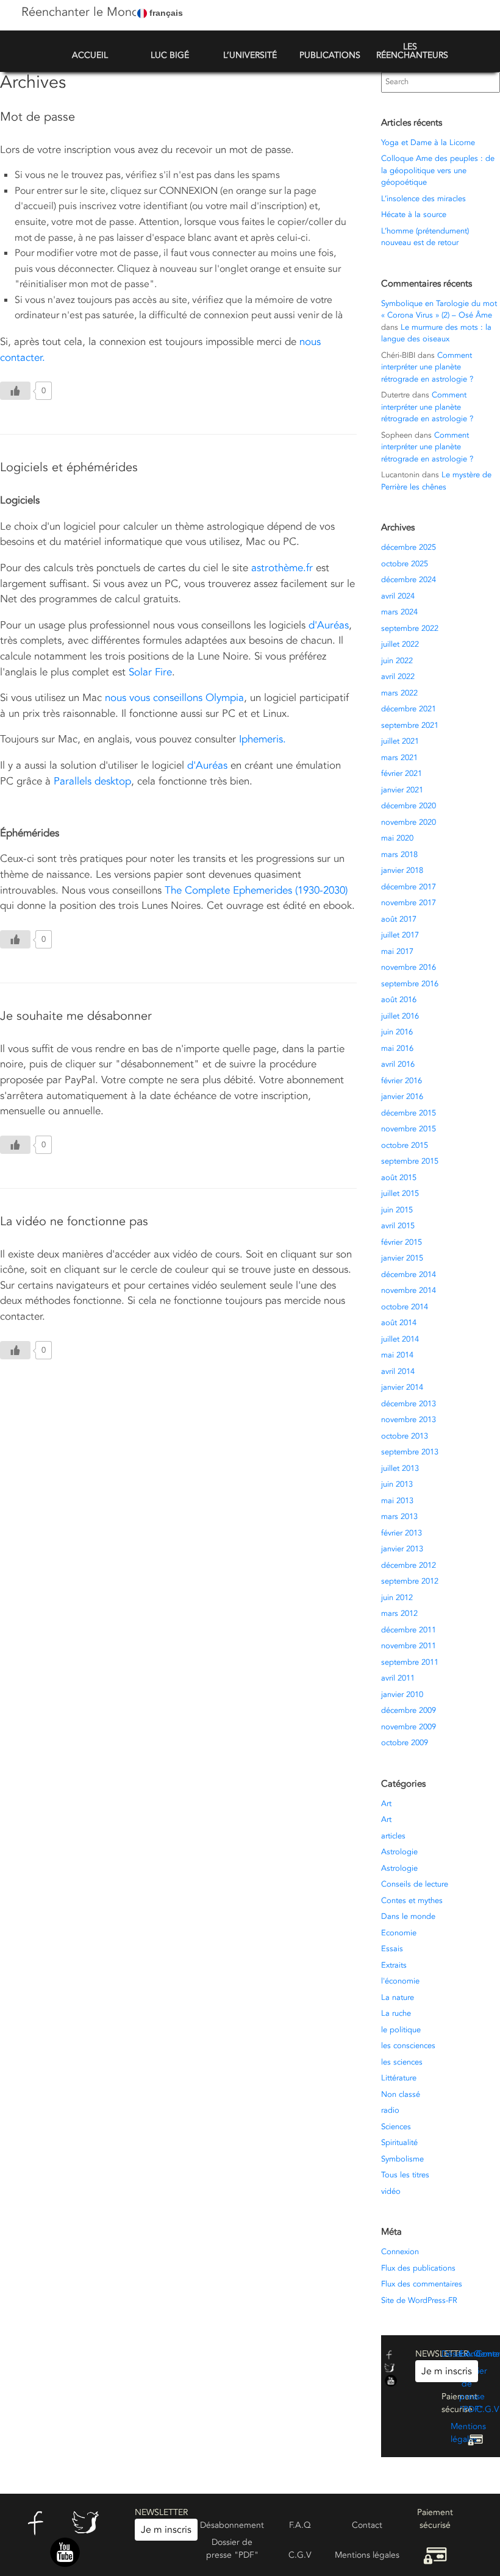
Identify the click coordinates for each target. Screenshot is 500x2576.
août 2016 (399, 1000)
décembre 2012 (409, 1565)
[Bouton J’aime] (15, 391)
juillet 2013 (400, 1468)
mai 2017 (397, 952)
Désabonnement (232, 2525)
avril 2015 (398, 1226)
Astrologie (399, 1852)
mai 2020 (397, 838)
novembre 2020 (409, 822)
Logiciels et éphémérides (69, 467)
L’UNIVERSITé (250, 55)
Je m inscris (447, 2371)
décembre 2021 (409, 709)
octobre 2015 (405, 1145)
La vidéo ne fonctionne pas (74, 1221)
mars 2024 (399, 612)
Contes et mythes (412, 1901)
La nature (398, 1998)
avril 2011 (398, 1678)
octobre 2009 (405, 1743)
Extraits (394, 1965)
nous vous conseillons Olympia (174, 698)
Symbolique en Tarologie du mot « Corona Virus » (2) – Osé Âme (439, 310)
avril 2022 (398, 677)
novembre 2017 (409, 903)
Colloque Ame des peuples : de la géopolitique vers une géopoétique (438, 170)
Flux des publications (418, 2268)
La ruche (396, 2013)
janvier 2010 (402, 1695)
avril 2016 (398, 1064)
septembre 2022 (410, 628)
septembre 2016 (410, 984)
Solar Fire (150, 672)
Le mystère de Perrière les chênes (436, 481)
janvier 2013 (402, 1549)
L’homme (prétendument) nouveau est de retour (425, 237)
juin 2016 (397, 1032)
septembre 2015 (410, 1161)
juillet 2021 (400, 741)
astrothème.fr (282, 568)
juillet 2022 (400, 644)
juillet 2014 (400, 1339)
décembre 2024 (409, 580)
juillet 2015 (400, 1194)
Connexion (400, 2252)
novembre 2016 (409, 967)
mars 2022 (399, 693)
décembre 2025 (409, 547)
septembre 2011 (410, 1662)
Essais (392, 1949)
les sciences (402, 2062)
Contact (367, 2525)
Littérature (399, 2078)
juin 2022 (397, 661)
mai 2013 (397, 1501)
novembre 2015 (409, 1129)
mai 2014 (397, 1355)
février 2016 (402, 1081)
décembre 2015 (409, 1113)
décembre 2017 (409, 887)
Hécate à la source (414, 215)
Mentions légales (367, 2555)
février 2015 (402, 1242)
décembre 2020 (409, 806)
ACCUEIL (90, 55)
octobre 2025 (405, 564)
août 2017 (399, 919)
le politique (401, 2030)
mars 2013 (399, 1517)
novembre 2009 (409, 1727)
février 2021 (402, 774)
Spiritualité (399, 2143)
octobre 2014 (405, 1307)
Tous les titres (405, 2175)
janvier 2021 (402, 790)
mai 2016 (397, 1048)
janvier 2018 (402, 870)
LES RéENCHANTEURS (412, 51)
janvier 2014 (402, 1387)
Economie (399, 1933)
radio (390, 2110)
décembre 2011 (409, 1630)
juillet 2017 (400, 935)
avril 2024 (398, 596)
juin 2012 (397, 1598)
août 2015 (399, 1178)
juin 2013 (397, 1484)
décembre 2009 (409, 1710)
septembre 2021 (410, 725)
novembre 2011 (409, 1646)
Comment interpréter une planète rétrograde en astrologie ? (427, 367)
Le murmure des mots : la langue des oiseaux (436, 333)
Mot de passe (37, 117)
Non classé (401, 2094)
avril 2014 (398, 1372)
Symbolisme (402, 2159)
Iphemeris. (262, 739)
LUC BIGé (170, 55)
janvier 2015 (402, 1258)
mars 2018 (399, 855)
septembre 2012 (410, 1581)
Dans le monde (408, 1916)
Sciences (396, 2127)
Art (386, 1804)
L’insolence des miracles (423, 199)
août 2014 (399, 1323)
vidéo (391, 2191)
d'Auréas (329, 625)
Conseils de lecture (415, 1884)
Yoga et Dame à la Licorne (428, 143)
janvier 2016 (402, 1097)
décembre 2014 (409, 1275)
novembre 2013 (409, 1420)
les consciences (408, 2046)
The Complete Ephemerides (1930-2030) (256, 890)
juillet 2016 (400, 1016)
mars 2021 (399, 758)
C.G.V (488, 2409)
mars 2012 (399, 1614)
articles (393, 1836)
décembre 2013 (409, 1404)
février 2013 (402, 1533)
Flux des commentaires (422, 2284)
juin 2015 (397, 1210)
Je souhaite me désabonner (76, 1016)
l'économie (400, 1981)
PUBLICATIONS (330, 55)
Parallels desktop (92, 781)
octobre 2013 (405, 1436)
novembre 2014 (409, 1290)
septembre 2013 (410, 1452)
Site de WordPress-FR (419, 2300)
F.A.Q (470, 2354)
